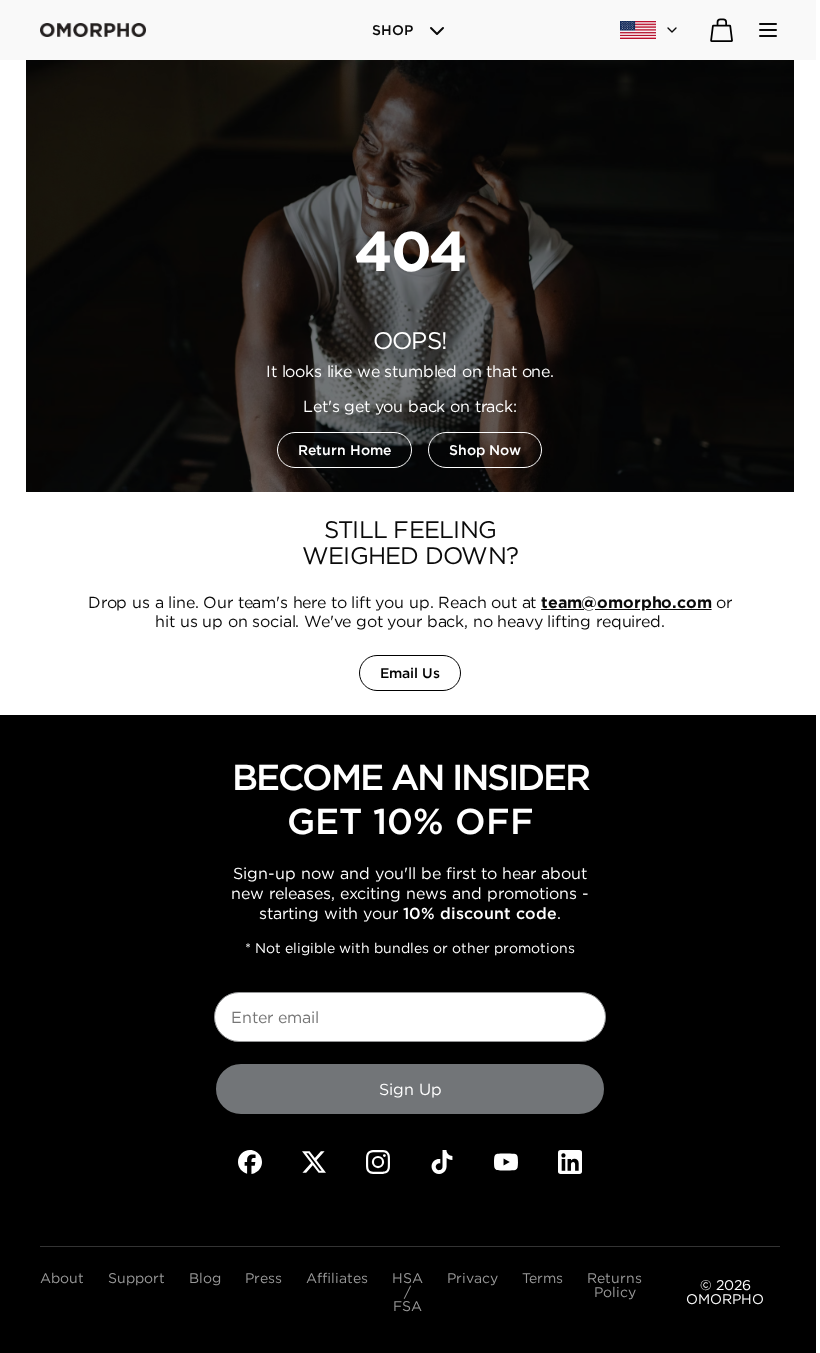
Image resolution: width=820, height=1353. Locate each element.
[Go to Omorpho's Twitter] (314, 1162)
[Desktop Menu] (768, 30)
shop (392, 30)
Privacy (472, 1279)
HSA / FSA (407, 1292)
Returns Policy (614, 1286)
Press (263, 1279)
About (62, 1279)
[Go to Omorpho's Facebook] (250, 1162)
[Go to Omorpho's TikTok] (442, 1162)
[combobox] (650, 30)
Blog (205, 1279)
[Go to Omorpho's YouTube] (506, 1162)
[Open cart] (722, 30)
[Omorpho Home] (93, 30)
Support (136, 1279)
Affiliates (337, 1279)
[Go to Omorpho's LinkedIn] (570, 1162)
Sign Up (410, 1089)
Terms (542, 1279)
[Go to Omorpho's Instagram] (378, 1162)
